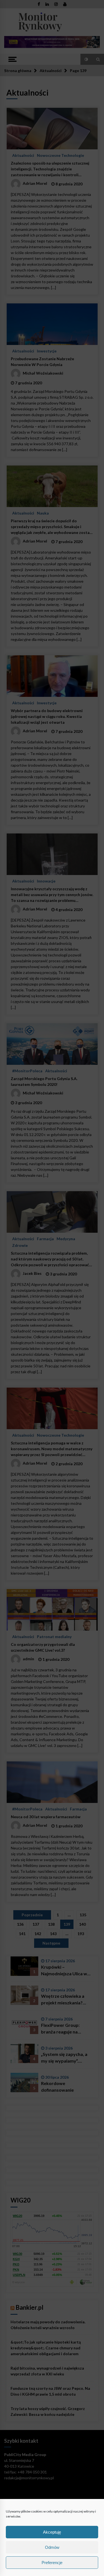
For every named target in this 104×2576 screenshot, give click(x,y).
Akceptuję (52, 2532)
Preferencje (52, 2563)
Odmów (52, 2547)
